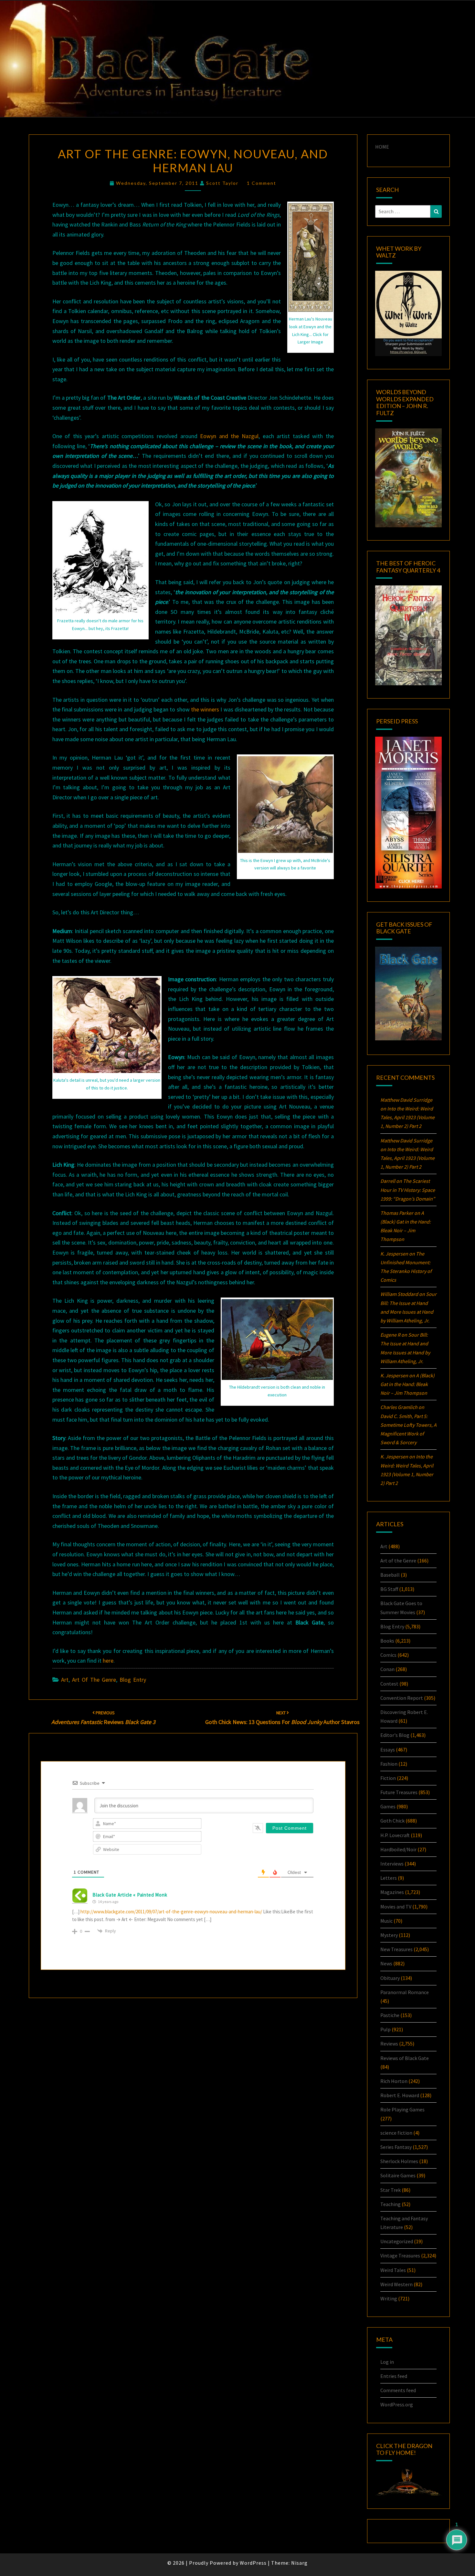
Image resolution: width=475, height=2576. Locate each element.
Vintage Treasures (400, 2255)
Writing (389, 2298)
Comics (388, 1655)
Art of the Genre (94, 1680)
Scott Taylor (222, 183)
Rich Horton (394, 2081)
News (386, 1963)
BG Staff (389, 1589)
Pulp (385, 2029)
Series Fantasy (396, 2147)
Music (386, 1921)
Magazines (392, 1892)
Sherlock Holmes (399, 2161)
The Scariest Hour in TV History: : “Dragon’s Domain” (408, 1190)
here (108, 1661)
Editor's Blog (395, 1735)
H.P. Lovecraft (395, 1835)
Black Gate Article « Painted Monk (130, 1895)
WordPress (253, 2563)
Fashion (389, 1764)
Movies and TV (396, 1907)
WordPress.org (397, 2404)
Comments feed (398, 2390)
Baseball (390, 1575)
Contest (389, 1684)
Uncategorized (397, 2241)
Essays (388, 1750)
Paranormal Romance (405, 1992)
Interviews (392, 1864)
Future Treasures (399, 1792)
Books (387, 1641)
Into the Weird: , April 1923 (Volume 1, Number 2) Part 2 (407, 1117)
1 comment (262, 183)
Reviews (389, 2044)
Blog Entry (133, 1680)
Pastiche (390, 2015)
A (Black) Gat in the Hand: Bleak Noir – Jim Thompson (407, 1384)
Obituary (390, 1978)
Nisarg (299, 2563)
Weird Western (396, 2284)
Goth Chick (392, 1821)
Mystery (389, 1935)
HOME (382, 147)
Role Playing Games (402, 2109)
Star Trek (391, 2190)
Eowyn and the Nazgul (229, 436)
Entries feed (394, 2376)
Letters (389, 1878)
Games (388, 1806)
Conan (387, 1669)
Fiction (388, 1778)
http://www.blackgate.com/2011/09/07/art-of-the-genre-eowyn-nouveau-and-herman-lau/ (171, 1912)
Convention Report (402, 1698)
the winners (205, 709)
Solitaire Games (398, 2175)
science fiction (396, 2133)
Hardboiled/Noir (398, 1849)
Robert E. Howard (400, 2095)
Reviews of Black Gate (405, 2058)
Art (65, 1680)
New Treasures (396, 1949)
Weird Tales (393, 2270)
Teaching (391, 2204)
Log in (387, 2362)
